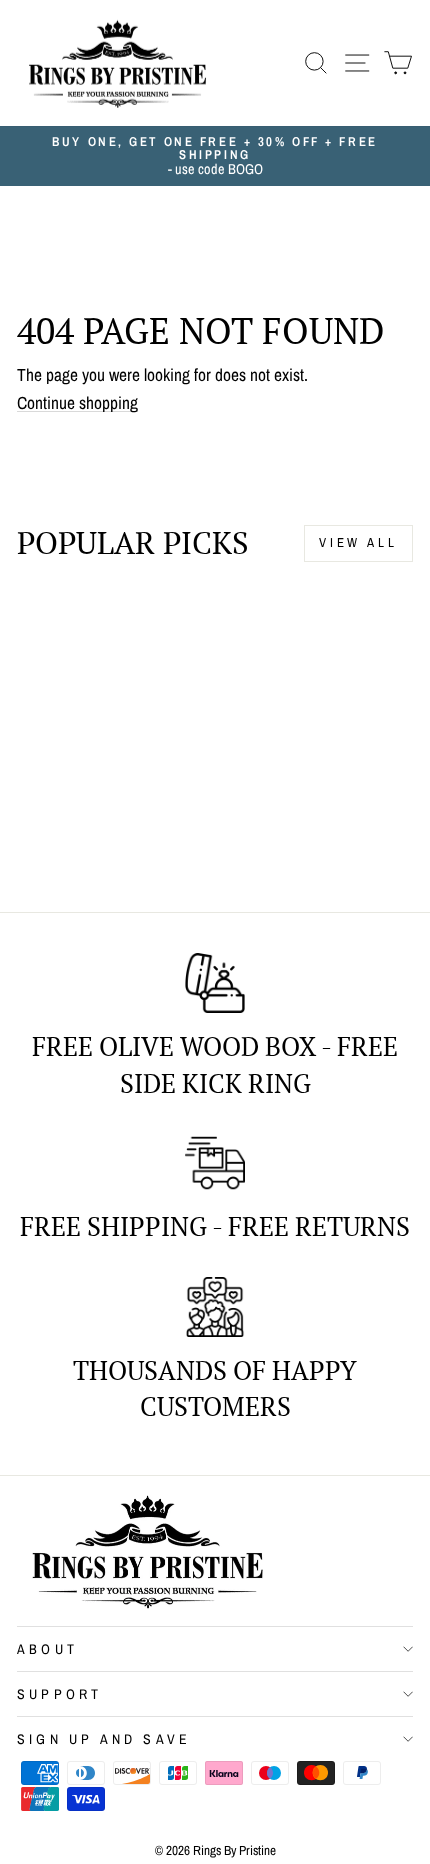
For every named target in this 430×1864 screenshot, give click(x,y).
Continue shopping (77, 403)
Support (59, 1694)
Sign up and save (104, 1739)
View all (358, 542)
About (47, 1649)
